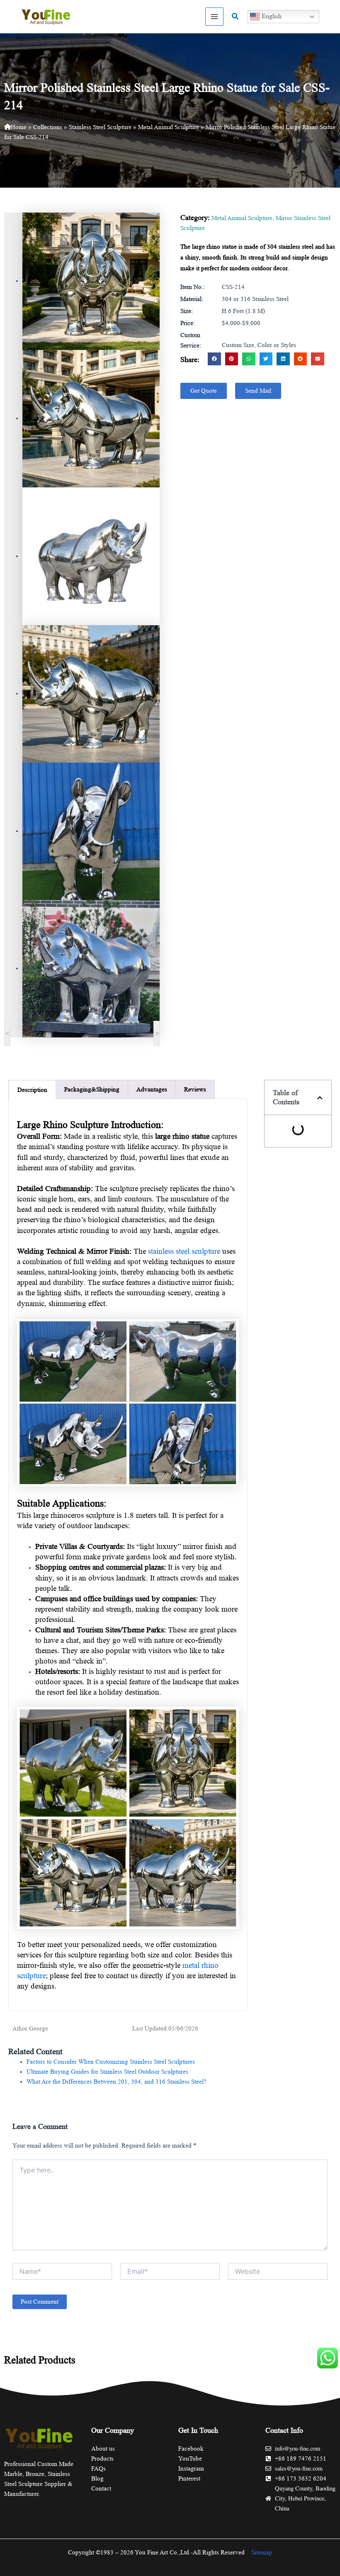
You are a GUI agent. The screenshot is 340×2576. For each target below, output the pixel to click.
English (271, 16)
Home (19, 127)
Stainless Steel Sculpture (100, 127)
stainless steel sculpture (184, 1251)
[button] (236, 17)
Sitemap (262, 2552)
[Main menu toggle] (214, 17)
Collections (48, 127)
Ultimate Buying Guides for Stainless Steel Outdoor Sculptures (107, 2072)
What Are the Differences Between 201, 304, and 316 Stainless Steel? (117, 2082)
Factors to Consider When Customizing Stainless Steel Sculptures (111, 2062)
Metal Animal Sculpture (169, 127)
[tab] (32, 1090)
